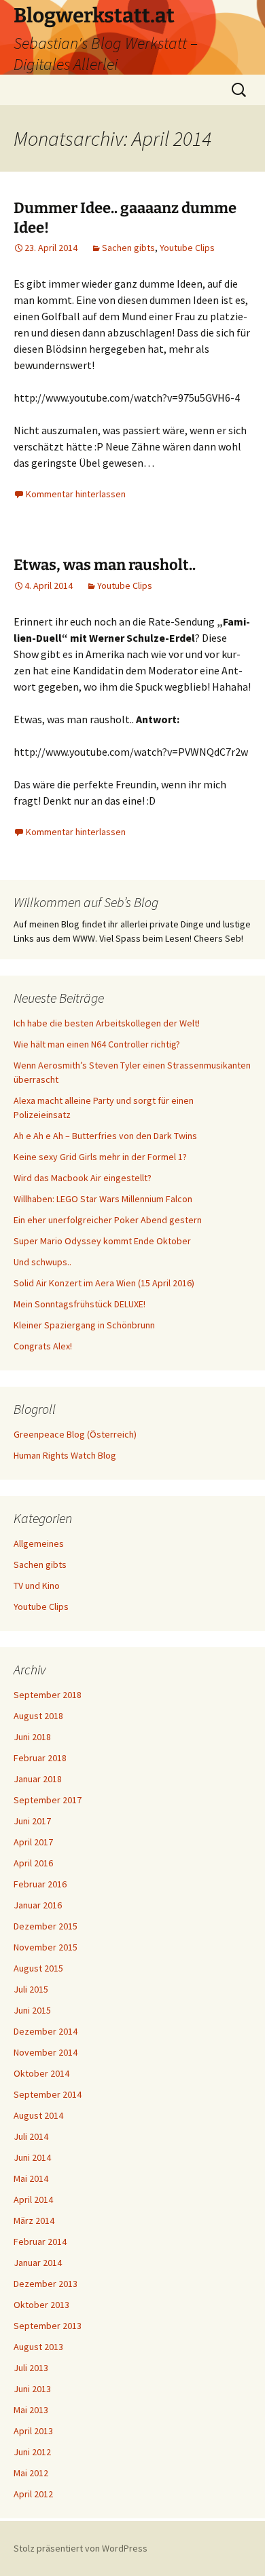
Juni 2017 (32, 1821)
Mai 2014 (31, 2178)
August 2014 (38, 2115)
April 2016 (33, 1863)
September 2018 (48, 1695)
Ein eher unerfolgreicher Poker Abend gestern (108, 1220)
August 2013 (38, 2347)
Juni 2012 (32, 2452)
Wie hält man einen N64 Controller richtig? (97, 1044)
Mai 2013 (31, 2410)
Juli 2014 (31, 2136)
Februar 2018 (40, 1758)
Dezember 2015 (46, 1926)
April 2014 (33, 2199)
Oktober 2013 (41, 2305)
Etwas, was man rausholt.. (105, 565)
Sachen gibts (128, 248)
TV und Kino (37, 1585)
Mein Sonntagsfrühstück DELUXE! (79, 1304)
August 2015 (38, 1968)
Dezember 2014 (46, 2031)
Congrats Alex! (43, 1346)
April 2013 (33, 2431)
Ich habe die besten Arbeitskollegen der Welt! (107, 1023)
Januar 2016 (38, 1905)
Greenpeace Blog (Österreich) (75, 1434)
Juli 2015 (31, 1989)
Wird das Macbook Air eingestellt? (83, 1178)
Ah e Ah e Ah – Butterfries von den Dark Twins (105, 1136)
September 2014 (48, 2094)
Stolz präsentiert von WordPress (81, 2548)
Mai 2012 (31, 2473)
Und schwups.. (42, 1262)
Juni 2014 (32, 2157)
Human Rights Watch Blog (65, 1455)
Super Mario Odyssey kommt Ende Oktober (102, 1241)
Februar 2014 (40, 2242)
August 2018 (38, 1716)
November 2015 (46, 1947)
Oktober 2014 (41, 2073)
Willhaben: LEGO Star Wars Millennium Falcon (103, 1199)
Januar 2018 (38, 1779)
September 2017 (48, 1800)
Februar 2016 (40, 1884)
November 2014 (46, 2052)
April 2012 (33, 2494)
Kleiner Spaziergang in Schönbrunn (84, 1325)
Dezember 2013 (46, 2284)
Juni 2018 (32, 1737)
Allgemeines (39, 1543)
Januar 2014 (38, 2263)
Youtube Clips (187, 248)
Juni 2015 (32, 2010)
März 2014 (34, 2221)
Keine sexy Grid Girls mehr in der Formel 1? (100, 1157)
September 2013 (48, 2326)
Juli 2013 (31, 2368)
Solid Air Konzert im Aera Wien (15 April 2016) (104, 1283)
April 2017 (33, 1842)
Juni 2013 (32, 2389)
